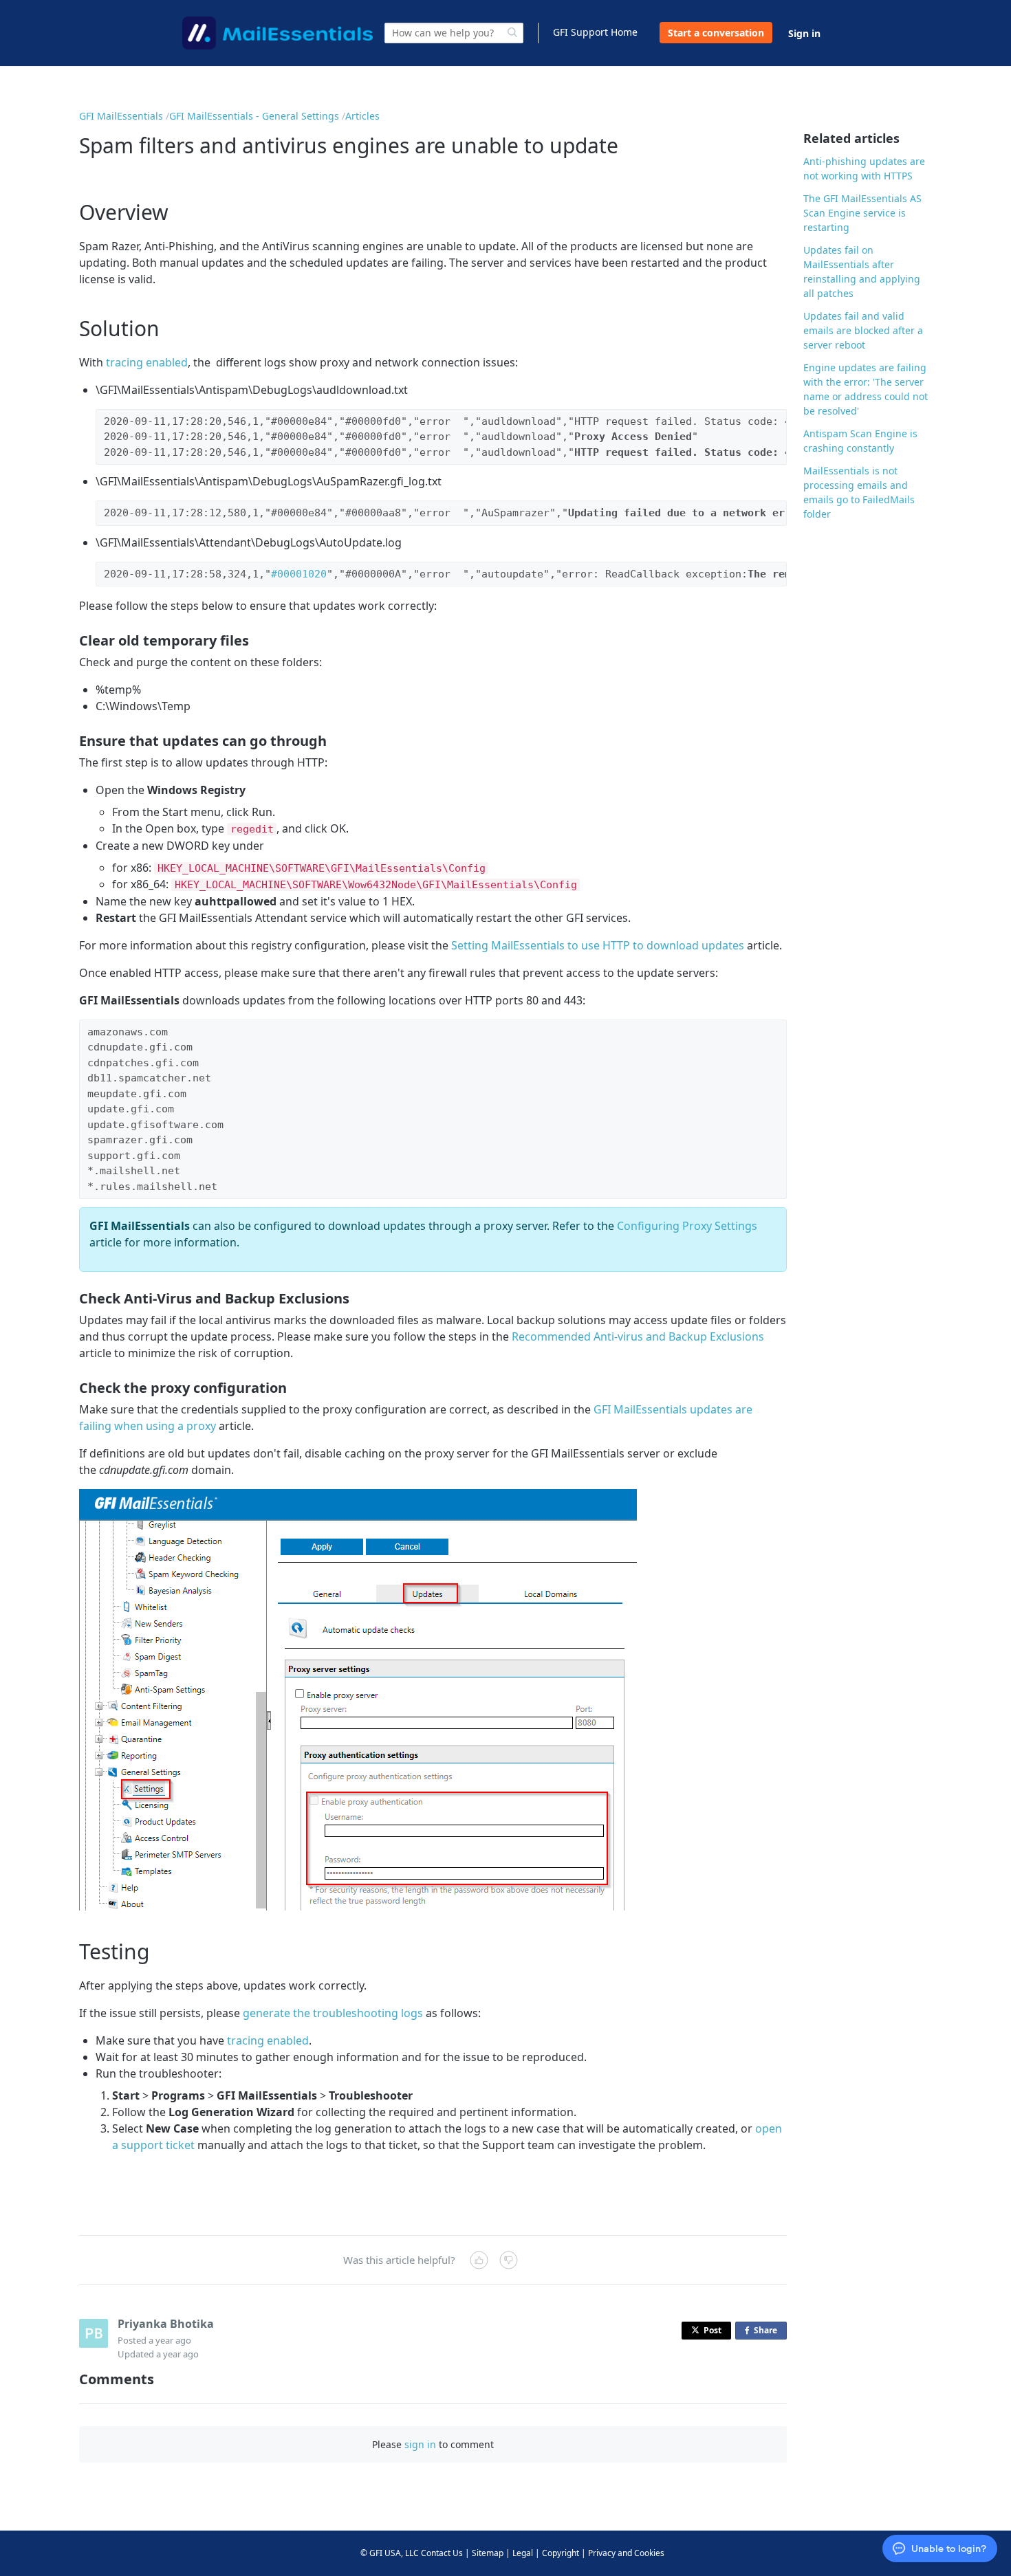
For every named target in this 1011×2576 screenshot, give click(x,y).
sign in (420, 2444)
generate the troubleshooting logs (333, 2013)
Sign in (804, 33)
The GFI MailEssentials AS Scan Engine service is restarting (862, 213)
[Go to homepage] (278, 33)
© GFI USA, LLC (390, 2553)
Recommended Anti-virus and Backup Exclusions (638, 1336)
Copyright (561, 2553)
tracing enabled (147, 362)
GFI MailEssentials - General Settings (254, 116)
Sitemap (488, 2553)
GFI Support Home (595, 32)
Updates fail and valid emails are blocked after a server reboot (863, 330)
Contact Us (442, 2553)
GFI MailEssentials (121, 116)
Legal (523, 2553)
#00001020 (299, 574)
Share (768, 2332)
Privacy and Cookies (626, 2553)
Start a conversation (716, 33)
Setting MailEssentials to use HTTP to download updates (598, 945)
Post (713, 2330)
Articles (362, 116)
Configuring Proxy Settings (687, 1226)
